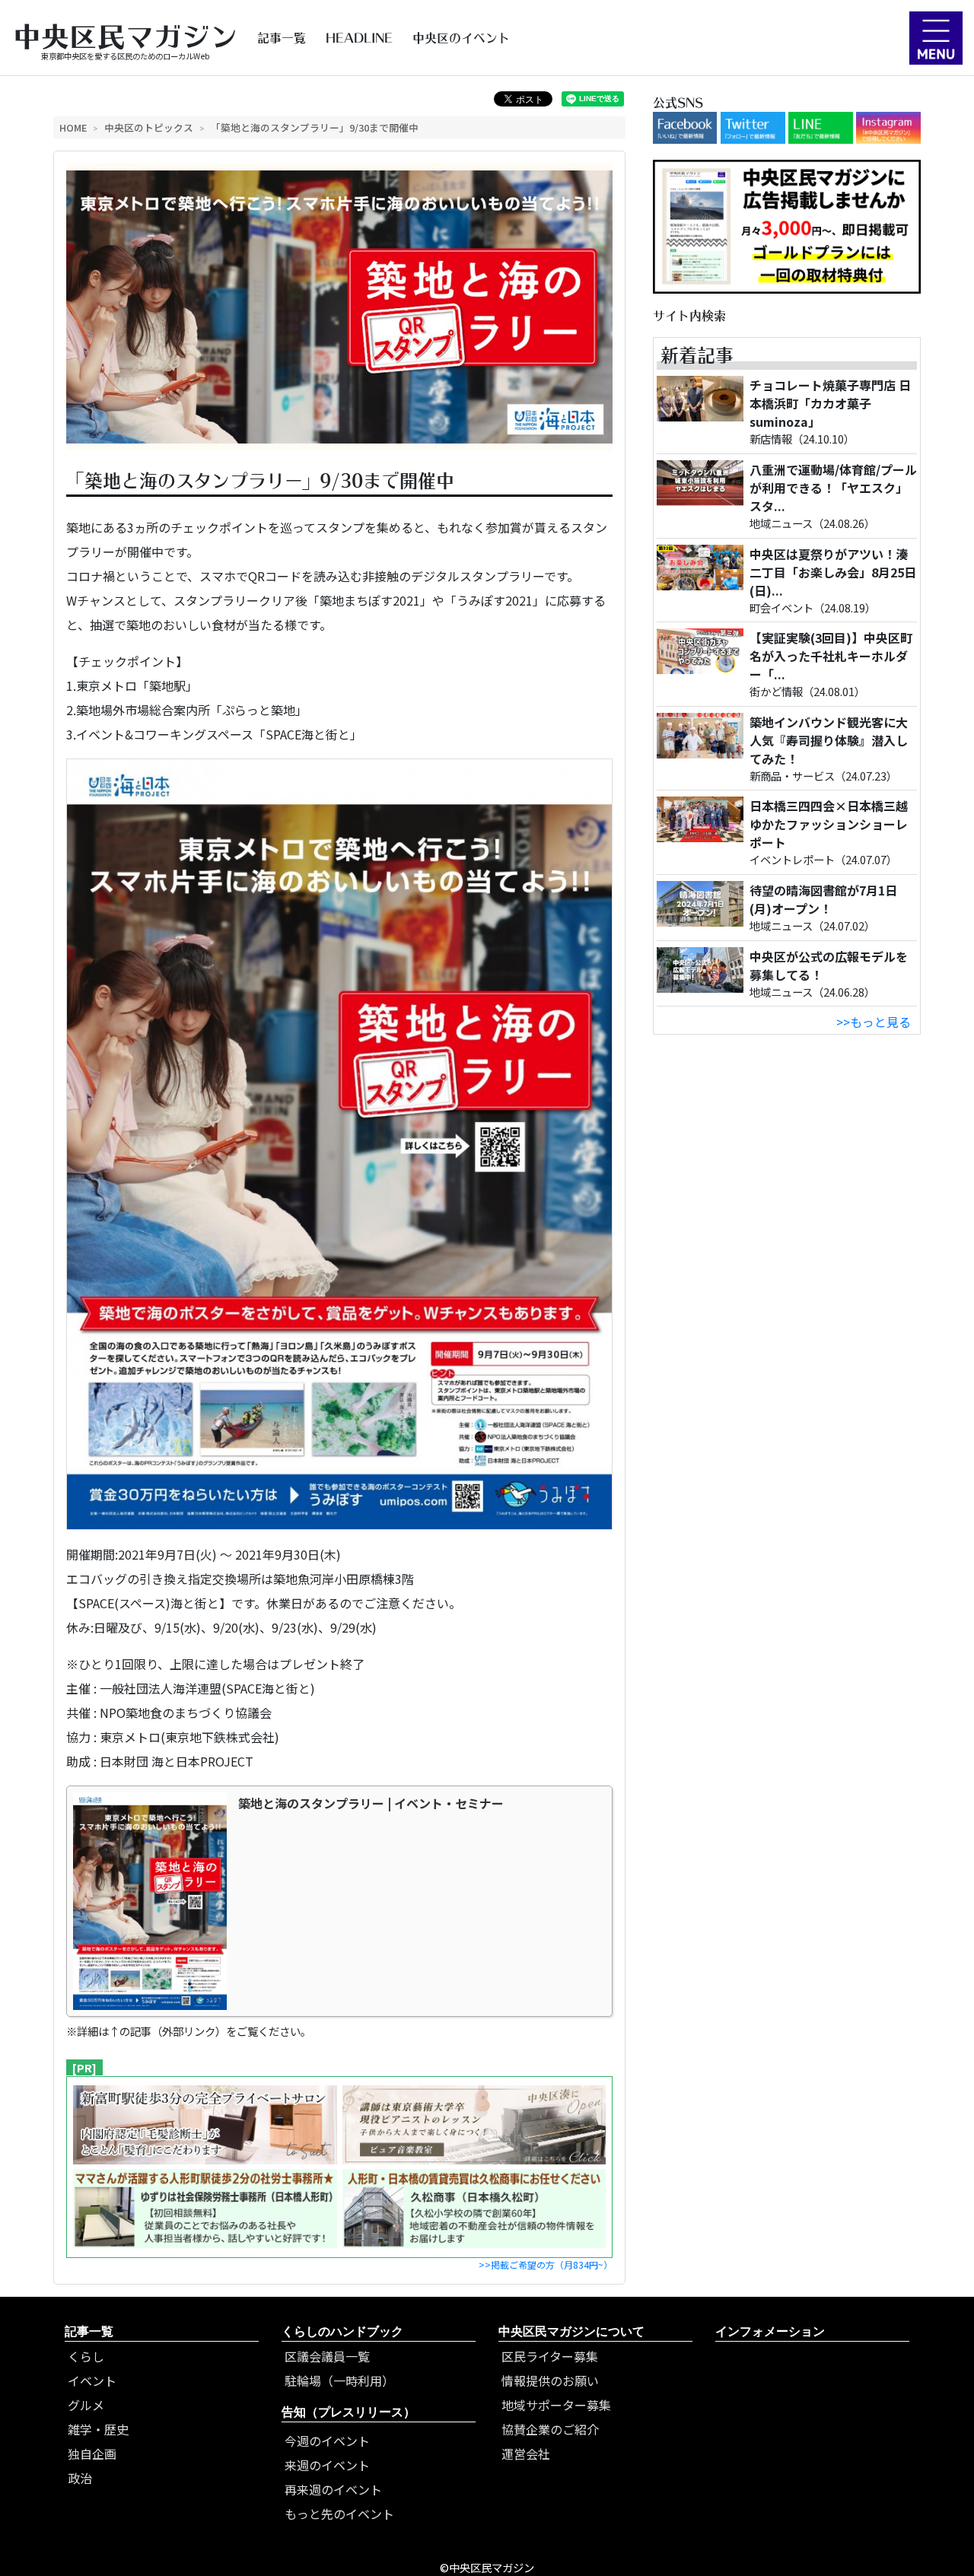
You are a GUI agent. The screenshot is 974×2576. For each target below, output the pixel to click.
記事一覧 (282, 38)
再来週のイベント (333, 2489)
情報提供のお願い (550, 2380)
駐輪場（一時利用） (339, 2380)
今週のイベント (327, 2441)
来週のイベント (327, 2465)
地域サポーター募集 (556, 2405)
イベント (92, 2380)
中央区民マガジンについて (571, 2331)
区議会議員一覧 (327, 2356)
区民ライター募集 (550, 2356)
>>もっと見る (874, 1022)
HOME (73, 127)
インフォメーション (770, 2331)
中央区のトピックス (149, 127)
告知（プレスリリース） (349, 2412)
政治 (80, 2478)
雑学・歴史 (98, 2429)
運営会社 (526, 2454)
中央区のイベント (461, 38)
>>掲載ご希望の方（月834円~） (546, 2264)
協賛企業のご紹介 (550, 2429)
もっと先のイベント (339, 2514)
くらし (86, 2356)
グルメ (86, 2405)
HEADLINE (359, 38)
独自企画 (92, 2454)
